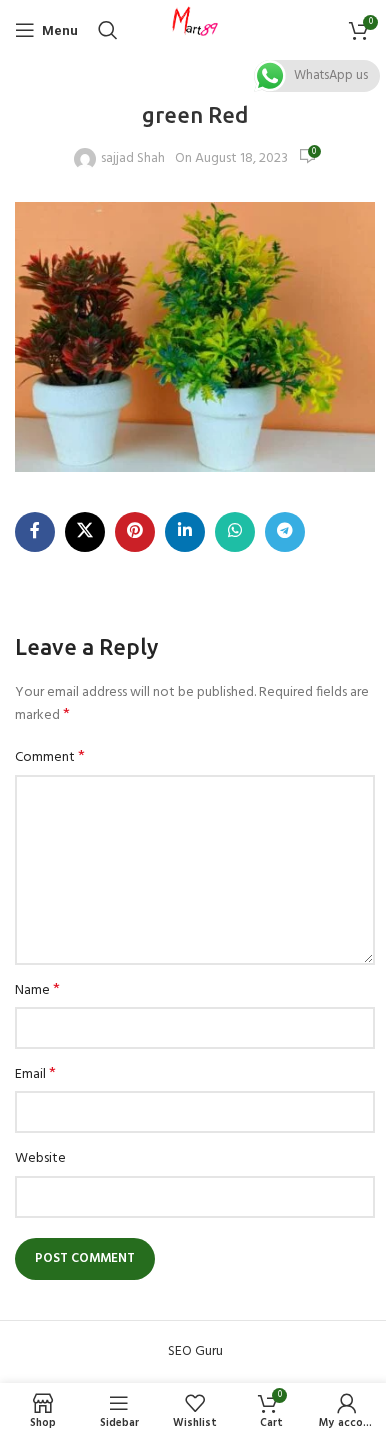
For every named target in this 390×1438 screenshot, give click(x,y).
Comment (50, 758)
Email (35, 1075)
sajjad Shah (133, 159)
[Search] (108, 30)
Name (37, 991)
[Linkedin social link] (185, 532)
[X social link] (85, 532)
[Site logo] (195, 30)
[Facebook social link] (35, 532)
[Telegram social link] (285, 532)
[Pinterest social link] (135, 532)
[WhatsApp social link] (235, 532)
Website (40, 1159)
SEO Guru (195, 1351)
